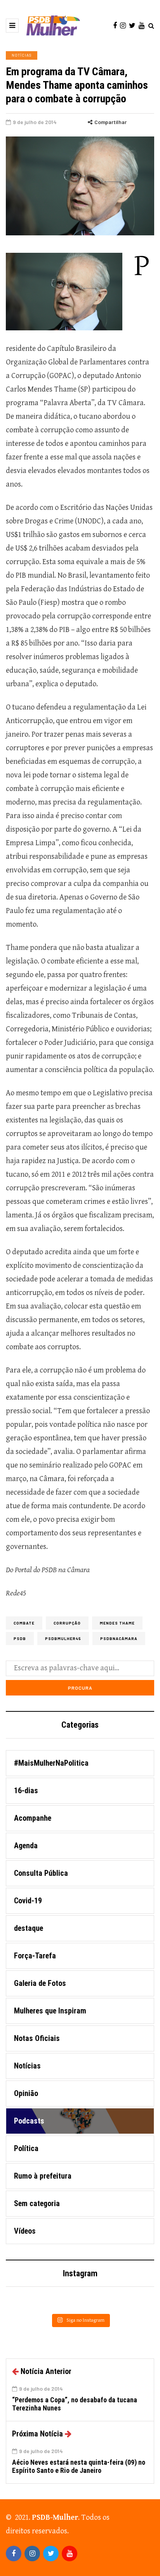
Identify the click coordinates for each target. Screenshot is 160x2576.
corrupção (67, 1623)
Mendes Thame (117, 1623)
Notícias (22, 55)
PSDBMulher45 (63, 1638)
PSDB (20, 1638)
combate (24, 1623)
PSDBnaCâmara (119, 1638)
